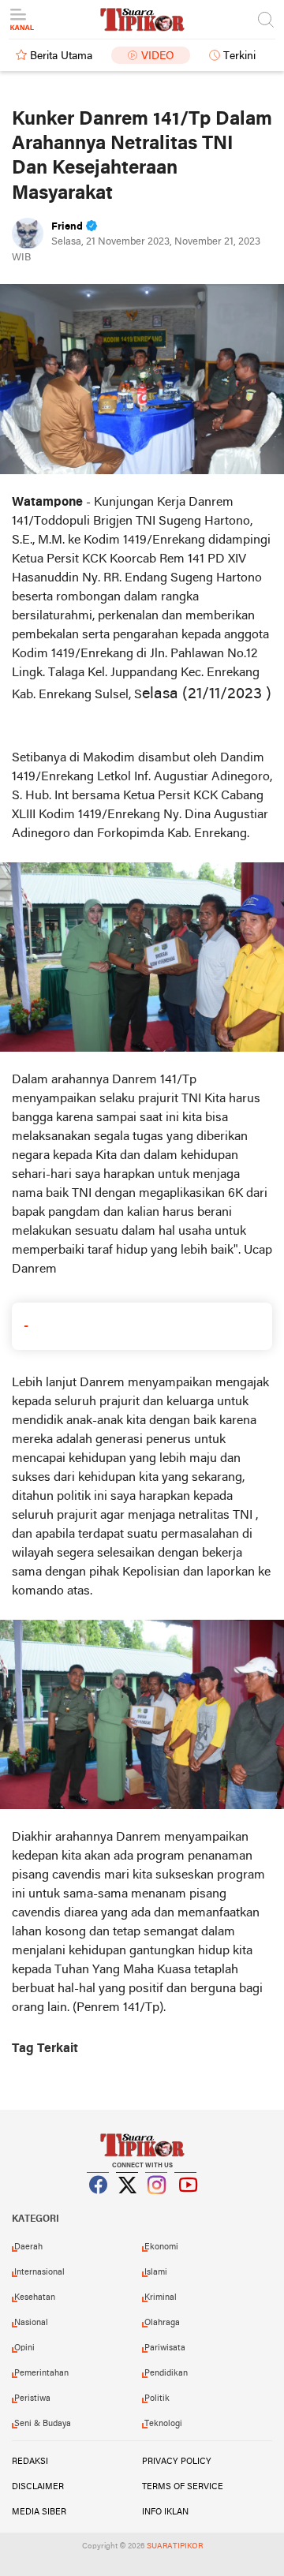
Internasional (39, 2272)
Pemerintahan (41, 2373)
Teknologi (163, 2424)
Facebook (99, 2204)
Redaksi (30, 2462)
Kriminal (161, 2297)
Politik (157, 2398)
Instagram (157, 2204)
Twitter (128, 2204)
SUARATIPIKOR (175, 2546)
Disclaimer (38, 2487)
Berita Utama (61, 56)
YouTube (186, 2204)
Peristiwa (32, 2398)
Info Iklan (165, 2512)
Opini (24, 2348)
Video (158, 56)
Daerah (28, 2247)
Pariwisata (165, 2348)
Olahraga (162, 2323)
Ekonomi (161, 2247)
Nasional (31, 2323)
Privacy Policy (177, 2462)
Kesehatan (35, 2297)
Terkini (239, 56)
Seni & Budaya (43, 2424)
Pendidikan (166, 2373)
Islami (156, 2272)
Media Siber (39, 2512)
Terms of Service (183, 2487)
